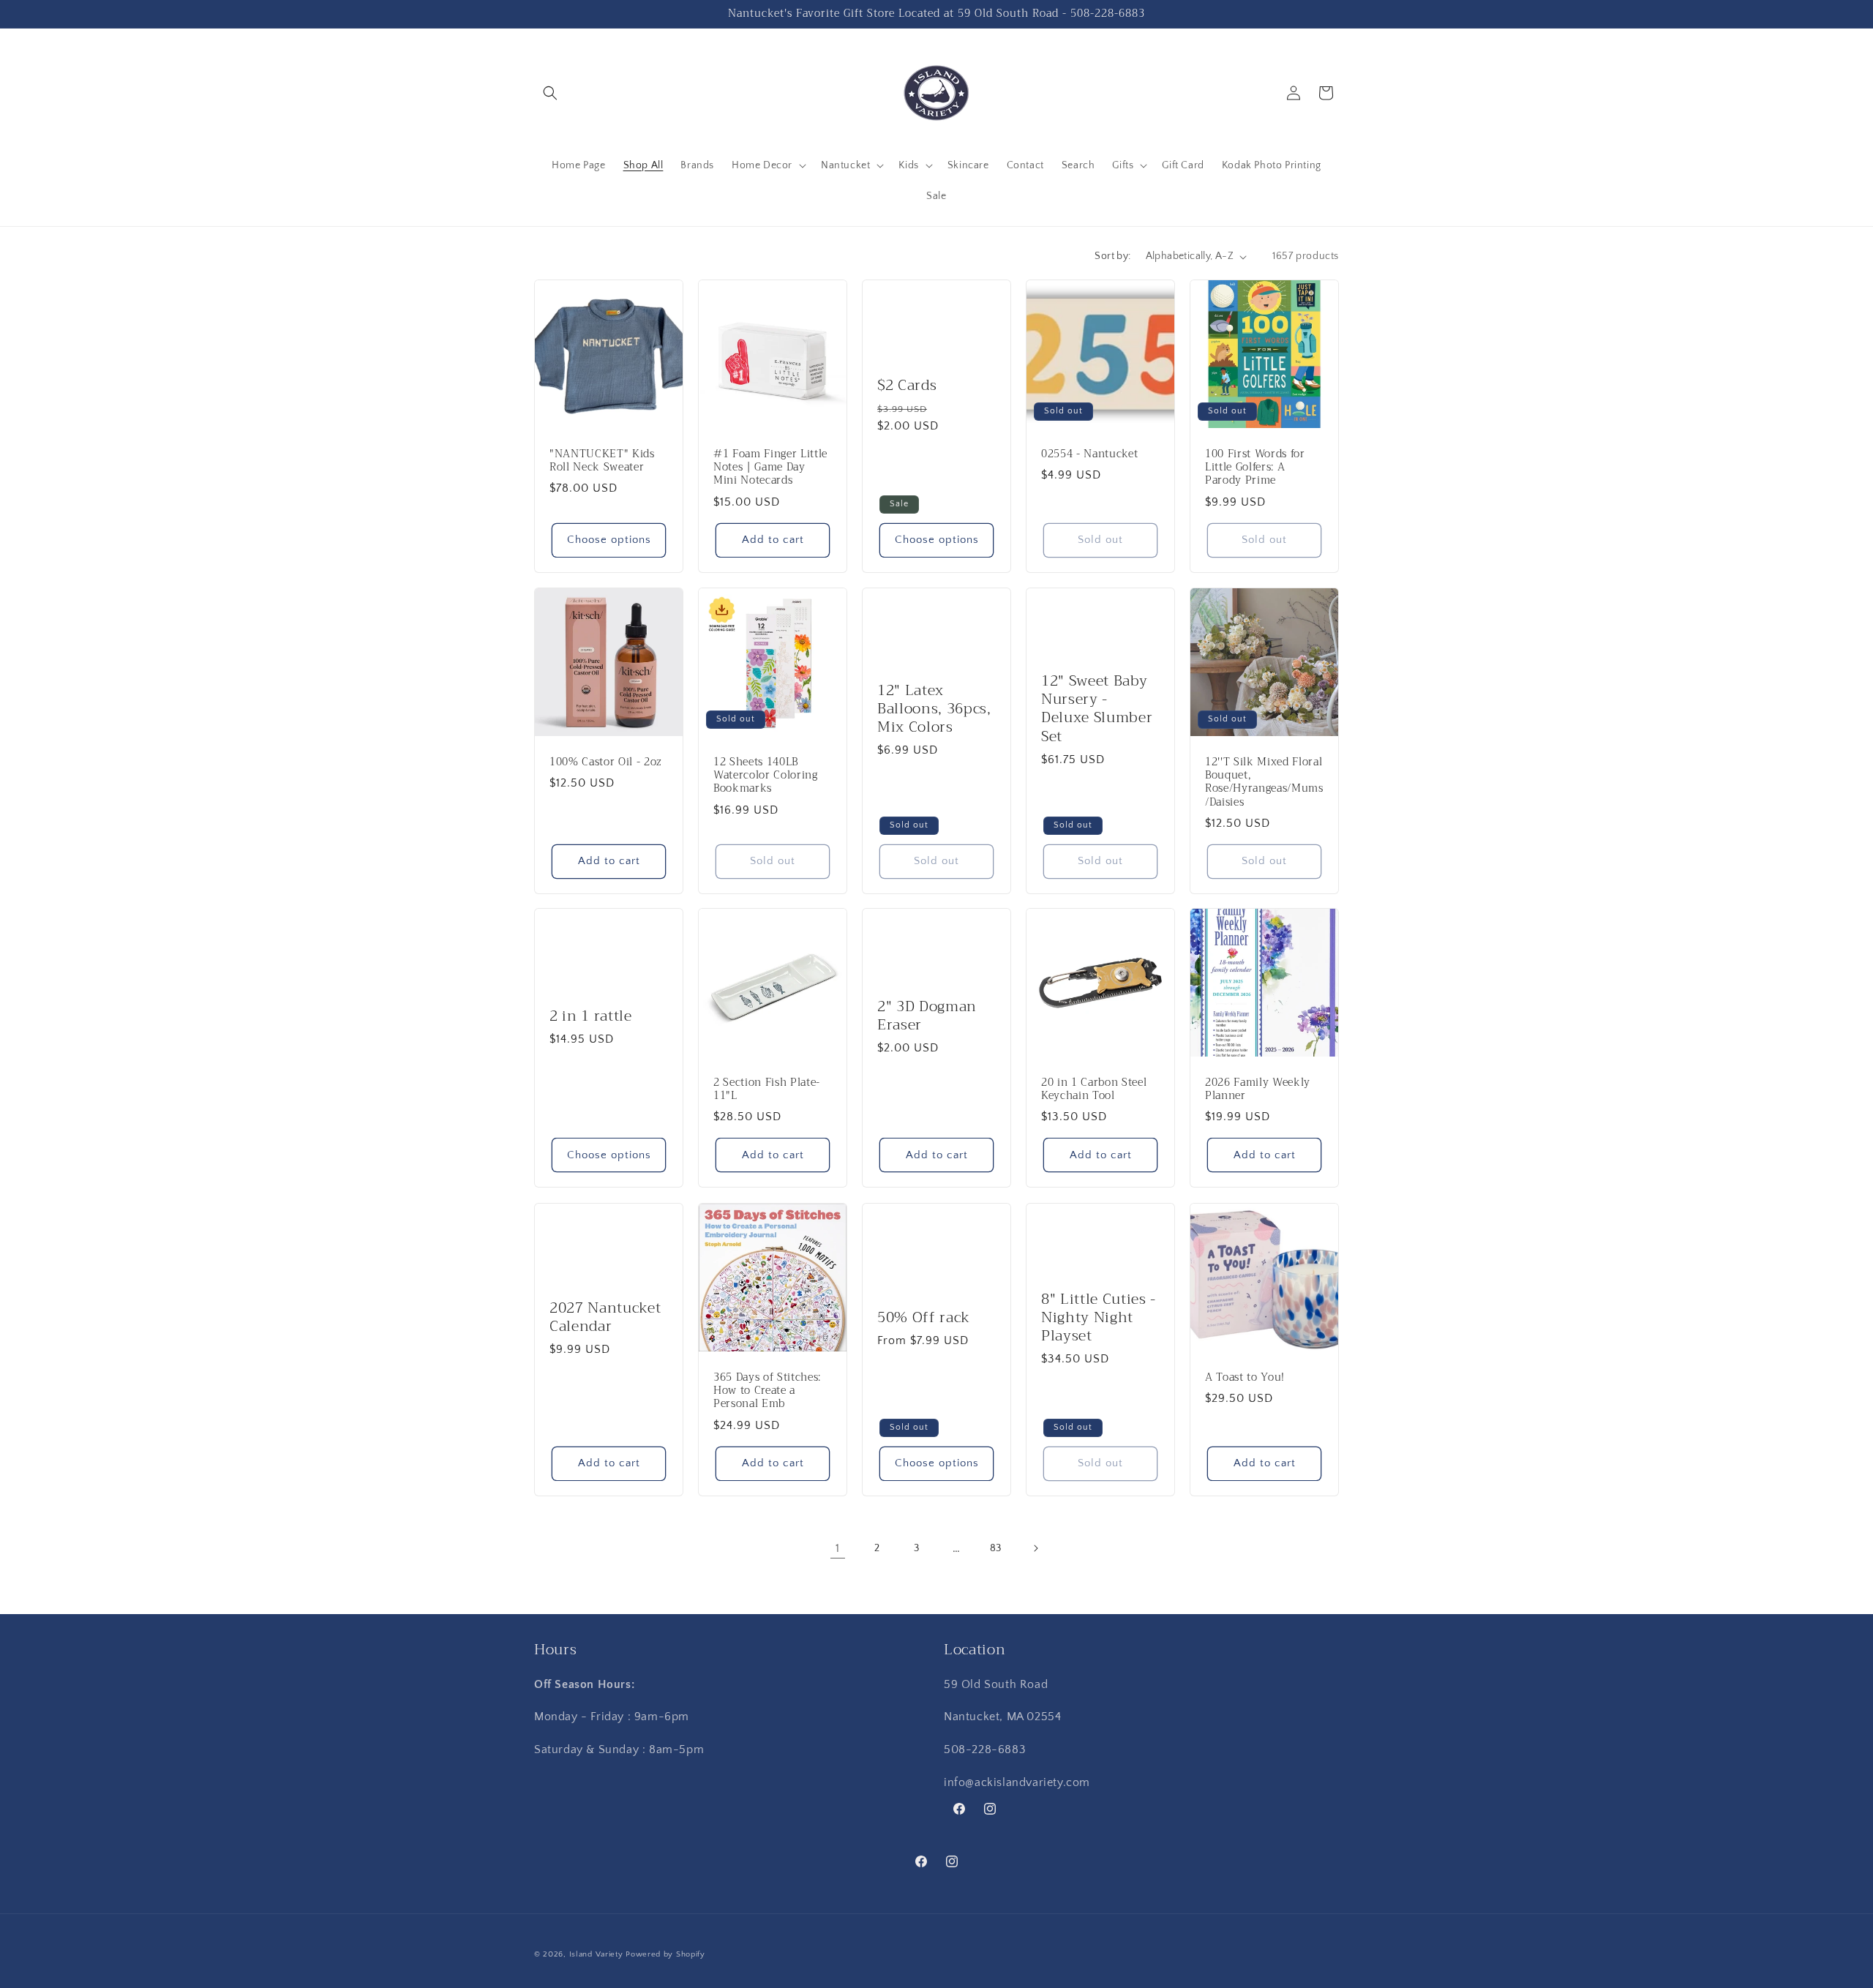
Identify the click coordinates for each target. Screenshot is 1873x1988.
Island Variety (596, 1954)
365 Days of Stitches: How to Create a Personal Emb (767, 1391)
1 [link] (838, 1548)
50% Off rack (924, 1317)
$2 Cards (907, 385)
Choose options (609, 540)
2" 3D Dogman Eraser (927, 1016)
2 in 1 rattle (591, 1016)
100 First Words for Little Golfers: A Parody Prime (1255, 468)
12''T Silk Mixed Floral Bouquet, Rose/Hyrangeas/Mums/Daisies (1264, 783)
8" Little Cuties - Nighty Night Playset (1099, 1317)
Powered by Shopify (665, 1954)
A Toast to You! (1245, 1378)
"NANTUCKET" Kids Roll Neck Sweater (602, 461)
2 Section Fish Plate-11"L (767, 1089)
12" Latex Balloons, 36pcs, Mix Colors (934, 708)
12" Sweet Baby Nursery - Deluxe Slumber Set (1097, 709)
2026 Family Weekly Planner (1258, 1089)
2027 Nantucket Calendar (605, 1317)
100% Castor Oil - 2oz (606, 762)
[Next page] (1035, 1548)
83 (996, 1548)
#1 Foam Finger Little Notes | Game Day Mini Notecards (770, 468)
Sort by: (1112, 256)
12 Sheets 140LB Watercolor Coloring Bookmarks (766, 776)
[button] (550, 93)
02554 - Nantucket (1089, 454)
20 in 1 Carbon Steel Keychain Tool (1094, 1089)
